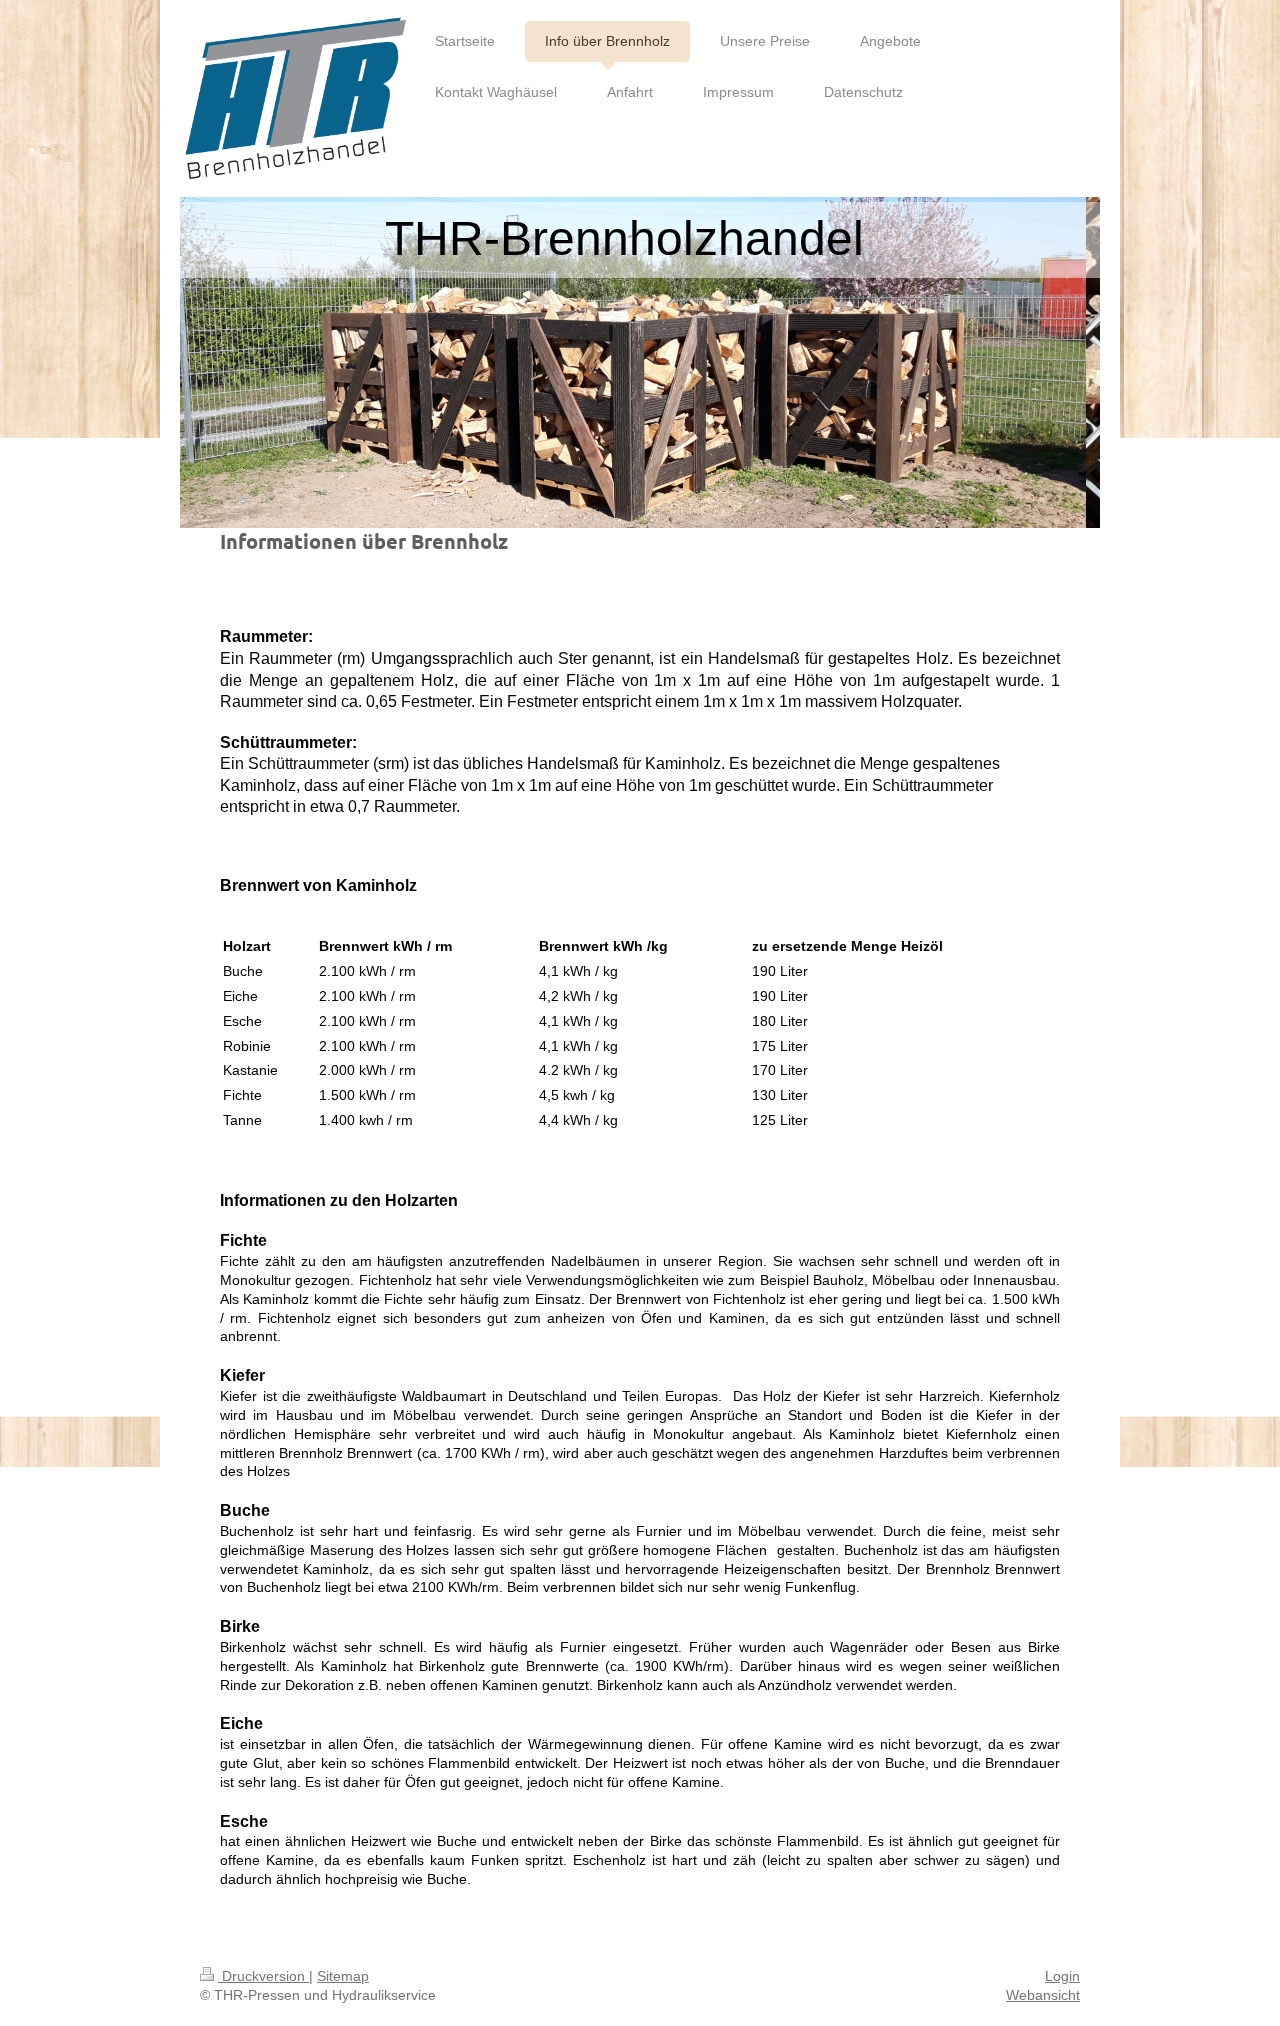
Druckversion (263, 1976)
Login (1062, 1976)
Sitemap (343, 1976)
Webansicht (1043, 1995)
